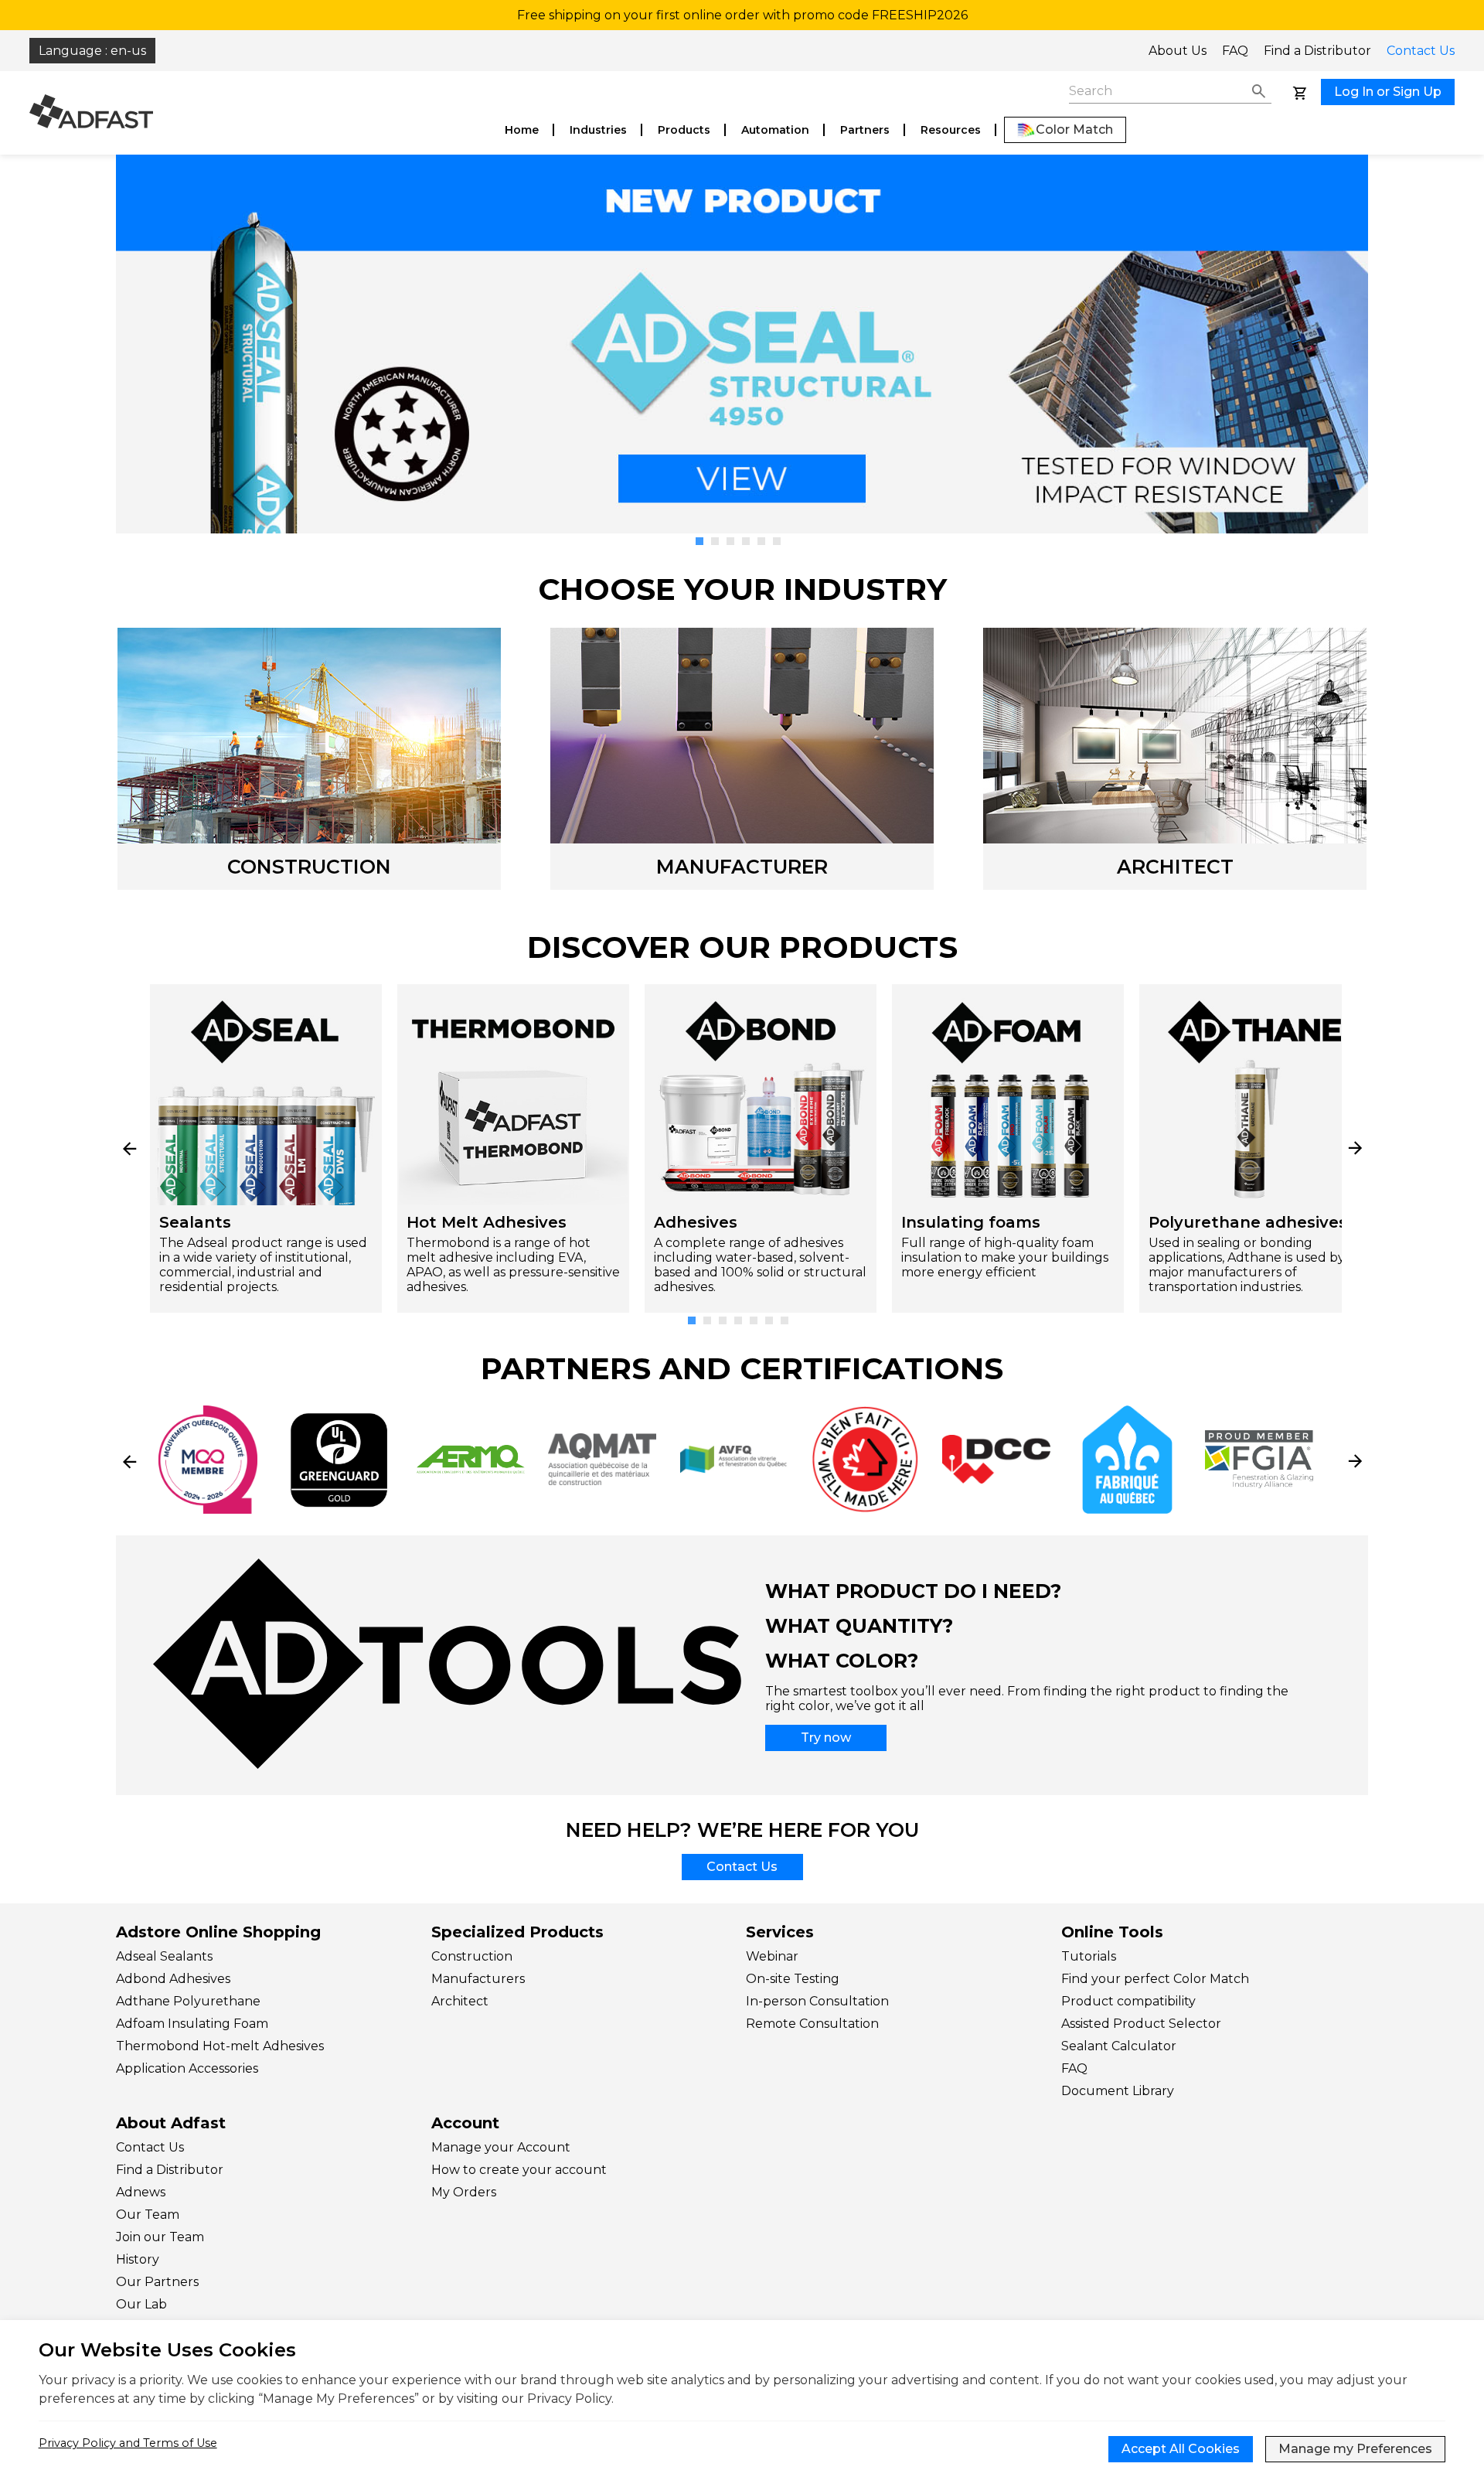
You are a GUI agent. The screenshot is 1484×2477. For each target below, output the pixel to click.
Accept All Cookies (1181, 2449)
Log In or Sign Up (1388, 92)
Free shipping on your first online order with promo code (742, 15)
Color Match (1074, 129)
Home (522, 130)
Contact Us (1421, 51)
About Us (1178, 51)
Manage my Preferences (1355, 2449)
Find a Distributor (1317, 51)
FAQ (1235, 51)
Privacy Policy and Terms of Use (128, 2443)
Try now (826, 1738)
